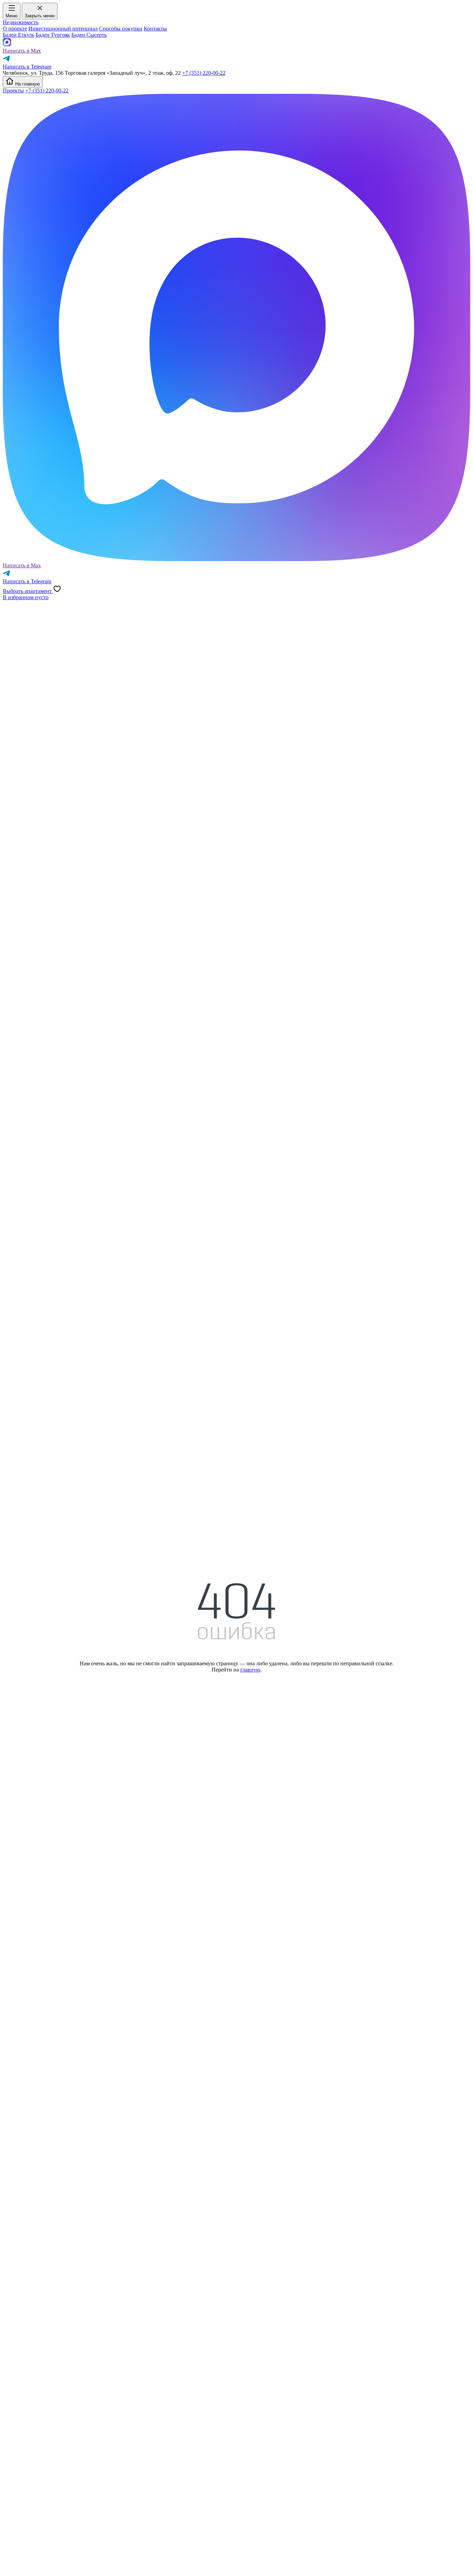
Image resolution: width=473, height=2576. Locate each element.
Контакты (155, 29)
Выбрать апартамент (28, 591)
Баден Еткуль (19, 35)
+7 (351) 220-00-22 (204, 73)
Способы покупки (121, 29)
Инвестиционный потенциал (63, 29)
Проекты (13, 91)
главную (250, 1670)
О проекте (15, 29)
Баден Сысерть (89, 35)
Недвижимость (21, 22)
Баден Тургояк (53, 35)
